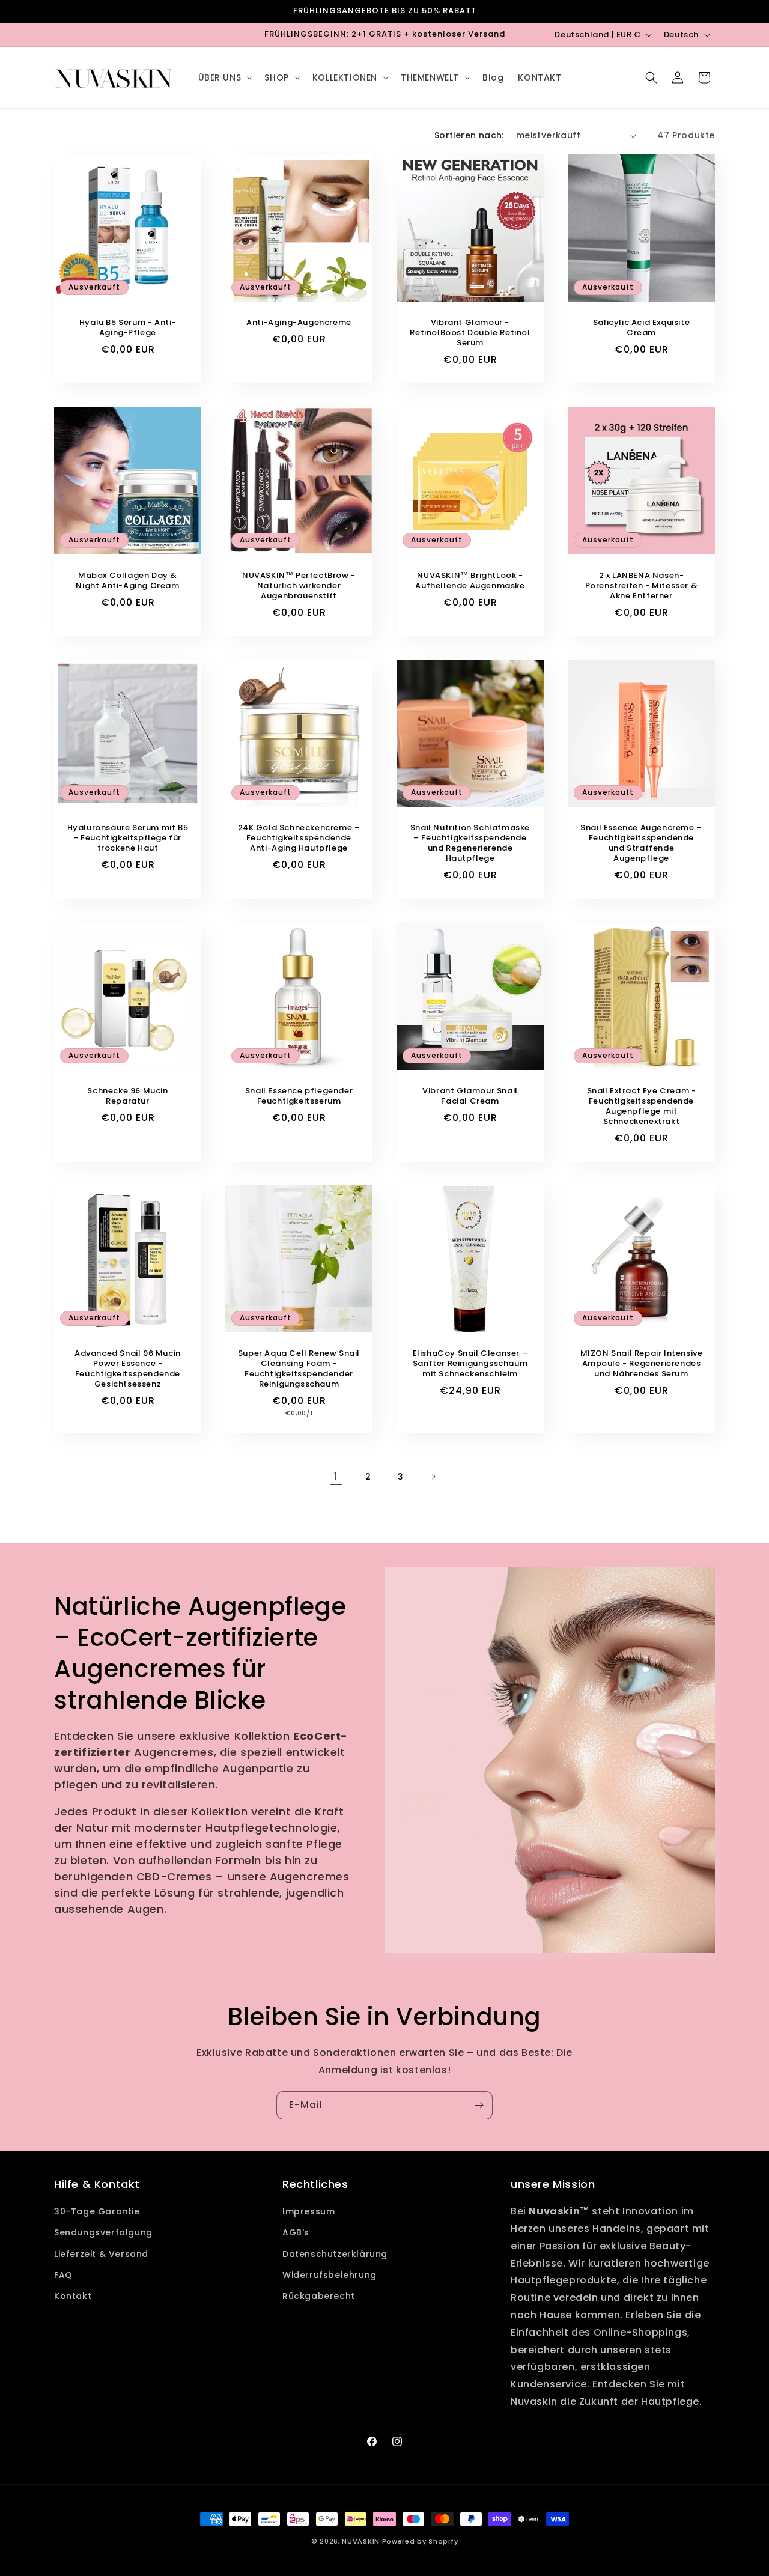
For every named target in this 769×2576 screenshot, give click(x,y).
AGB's (296, 2232)
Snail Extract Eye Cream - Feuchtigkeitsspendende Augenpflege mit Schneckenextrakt (642, 1107)
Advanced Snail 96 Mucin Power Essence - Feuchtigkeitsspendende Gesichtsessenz (128, 1369)
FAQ (63, 2275)
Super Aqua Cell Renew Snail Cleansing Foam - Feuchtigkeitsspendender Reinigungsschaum (299, 1369)
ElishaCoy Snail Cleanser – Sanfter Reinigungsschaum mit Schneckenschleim (470, 1364)
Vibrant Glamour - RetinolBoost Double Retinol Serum (470, 333)
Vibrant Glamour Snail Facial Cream (470, 1096)
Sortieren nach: (469, 135)
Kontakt (73, 2296)
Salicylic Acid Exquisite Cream (641, 328)
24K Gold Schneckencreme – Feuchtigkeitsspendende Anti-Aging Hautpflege (299, 838)
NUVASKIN (361, 2541)
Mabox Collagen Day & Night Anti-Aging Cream (127, 581)
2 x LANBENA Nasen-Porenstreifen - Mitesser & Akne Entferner (642, 586)
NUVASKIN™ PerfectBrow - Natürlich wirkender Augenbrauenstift (299, 586)
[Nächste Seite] (433, 1477)
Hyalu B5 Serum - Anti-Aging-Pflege (128, 328)
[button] (224, 77)
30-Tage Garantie (97, 2211)
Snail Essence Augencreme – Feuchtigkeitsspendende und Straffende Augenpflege (641, 843)
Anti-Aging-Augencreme (299, 323)
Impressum (309, 2211)
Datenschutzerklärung (335, 2254)
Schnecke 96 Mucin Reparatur (127, 1096)
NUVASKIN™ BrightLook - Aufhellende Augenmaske (470, 581)
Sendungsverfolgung (103, 2232)
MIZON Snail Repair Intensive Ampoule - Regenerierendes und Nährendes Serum (642, 1364)
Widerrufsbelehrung (330, 2275)
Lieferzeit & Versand (101, 2254)
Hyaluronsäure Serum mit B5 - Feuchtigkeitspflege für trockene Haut (128, 838)
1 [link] (336, 1476)
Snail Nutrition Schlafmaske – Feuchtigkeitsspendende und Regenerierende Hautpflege (470, 843)
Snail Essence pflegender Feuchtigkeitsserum (299, 1096)
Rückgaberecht (319, 2296)
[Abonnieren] (479, 2105)
